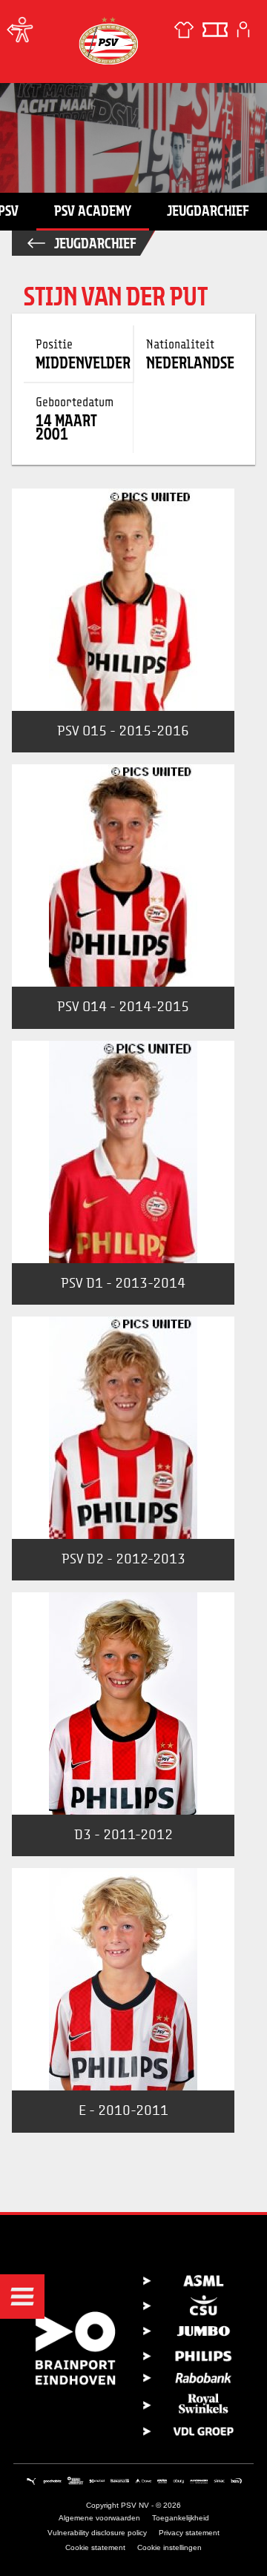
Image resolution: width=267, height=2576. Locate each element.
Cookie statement (95, 2547)
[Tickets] (215, 30)
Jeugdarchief (208, 211)
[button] (22, 2297)
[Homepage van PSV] (108, 40)
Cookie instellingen (169, 2547)
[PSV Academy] (15, 30)
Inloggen (243, 30)
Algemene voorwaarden (99, 2518)
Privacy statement (189, 2533)
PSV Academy (93, 211)
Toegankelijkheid (181, 2518)
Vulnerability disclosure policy (97, 2533)
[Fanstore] (184, 30)
